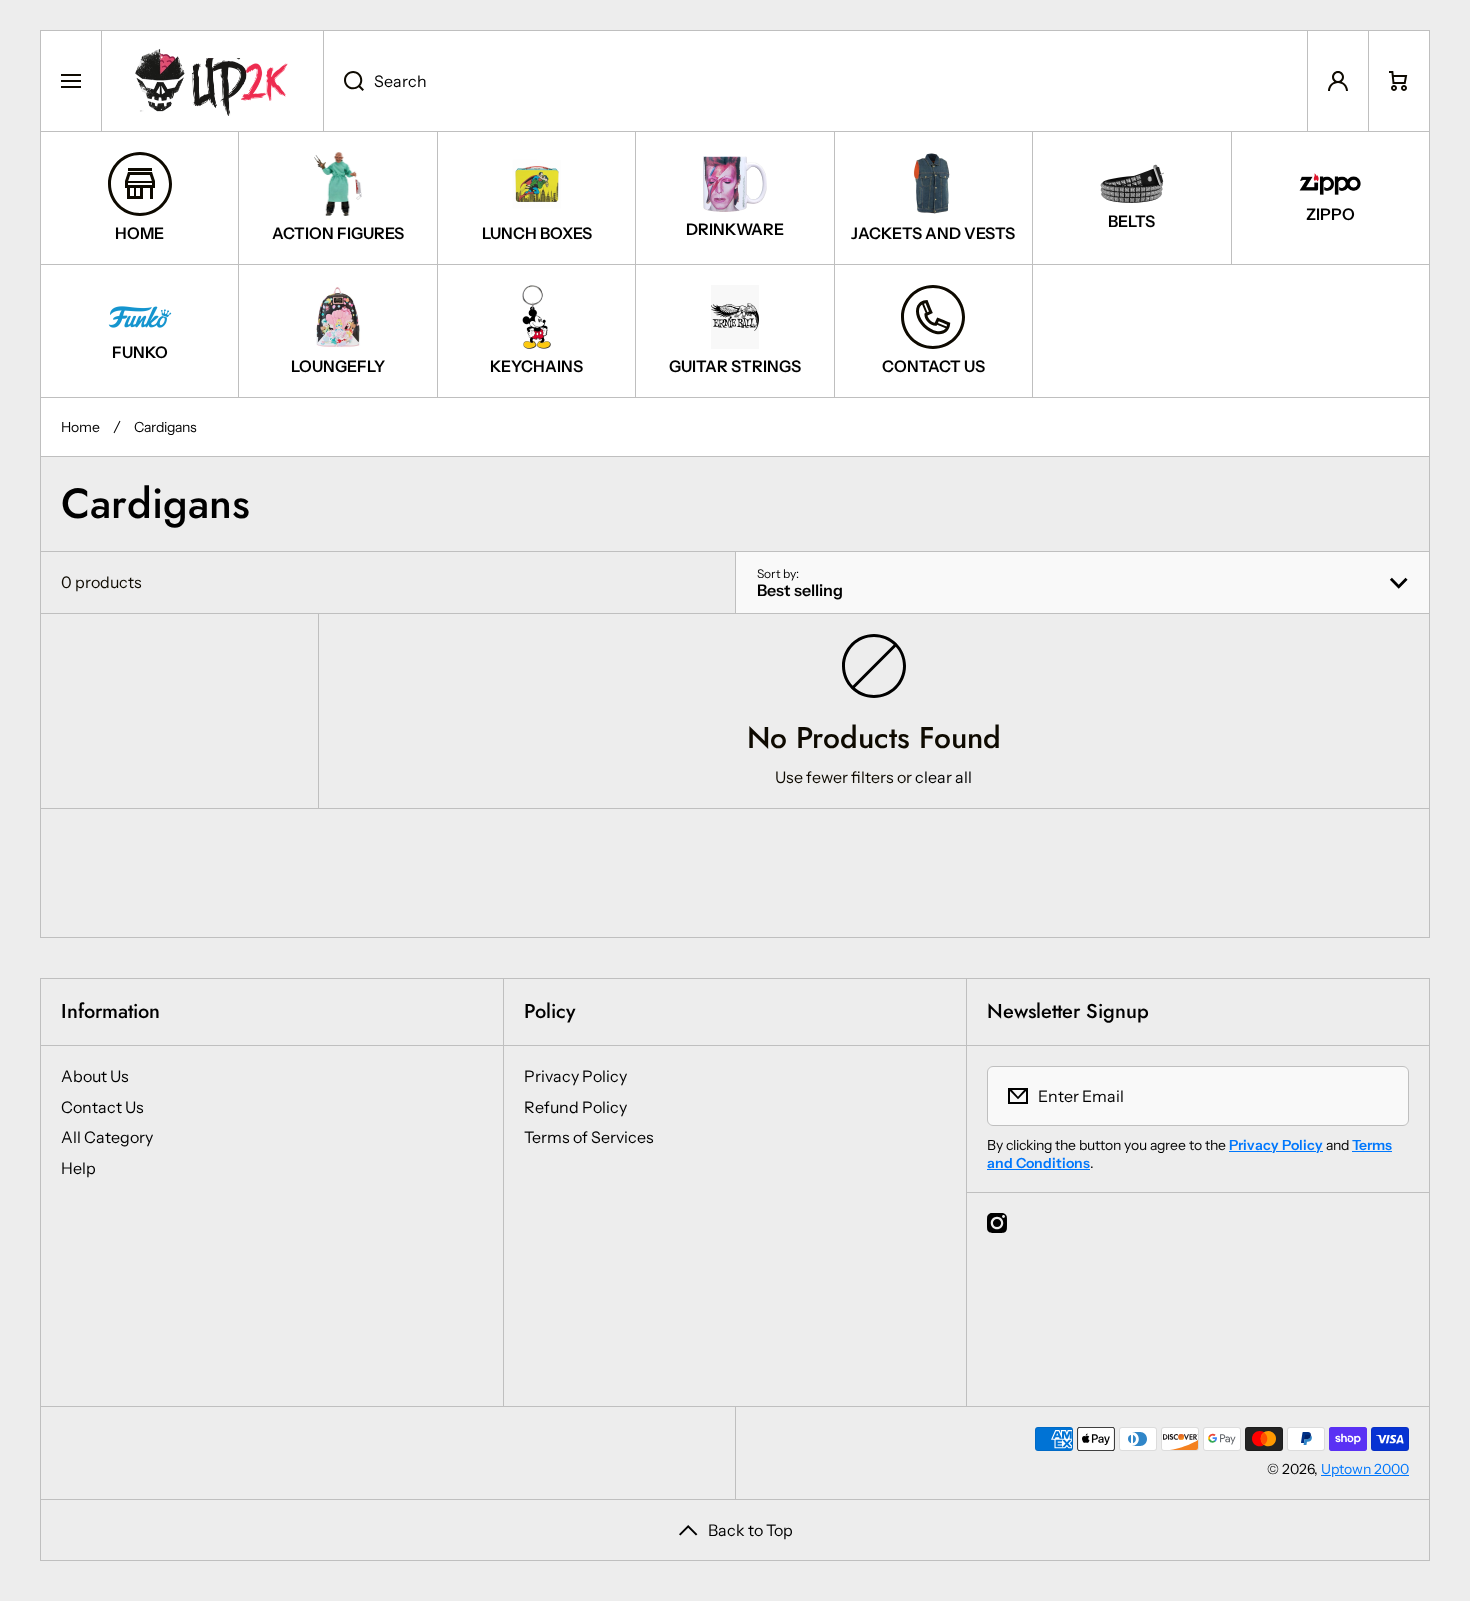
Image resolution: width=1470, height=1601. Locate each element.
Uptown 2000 (1365, 1469)
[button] (1399, 81)
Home (80, 427)
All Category (107, 1137)
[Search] (343, 81)
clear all (943, 777)
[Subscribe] (1381, 1096)
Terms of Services (589, 1137)
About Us (95, 1076)
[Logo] (212, 81)
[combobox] (815, 81)
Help (78, 1168)
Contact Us (102, 1107)
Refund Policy (575, 1107)
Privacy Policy (575, 1076)
